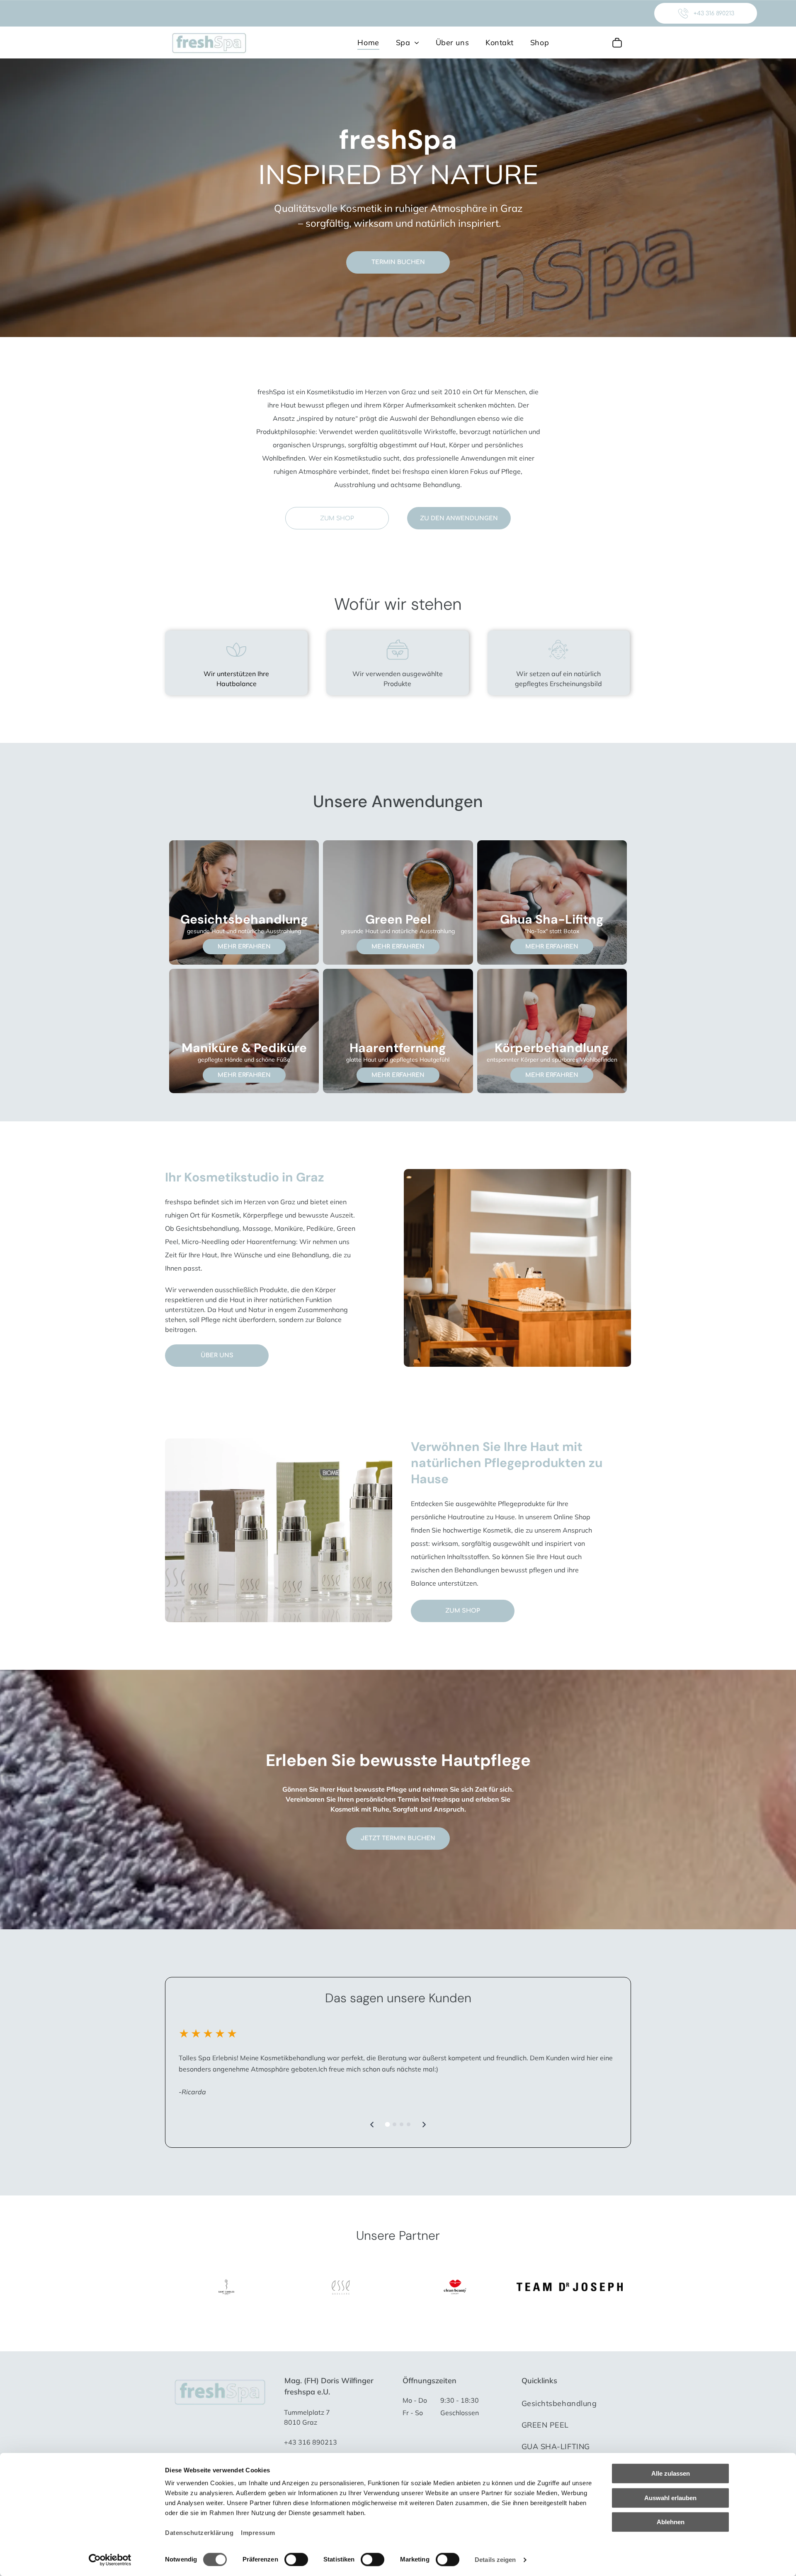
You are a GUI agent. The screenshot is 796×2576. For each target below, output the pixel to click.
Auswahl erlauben (670, 2498)
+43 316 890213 (311, 2442)
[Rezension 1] (388, 2125)
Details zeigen (495, 2560)
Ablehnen (671, 2522)
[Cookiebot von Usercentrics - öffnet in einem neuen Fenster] (110, 2560)
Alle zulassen (671, 2473)
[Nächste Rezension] (424, 2125)
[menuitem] (368, 42)
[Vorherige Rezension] (372, 2125)
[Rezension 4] (409, 2124)
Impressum (258, 2533)
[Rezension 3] (402, 2124)
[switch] (296, 2559)
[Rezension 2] (394, 2124)
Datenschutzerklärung (199, 2533)
